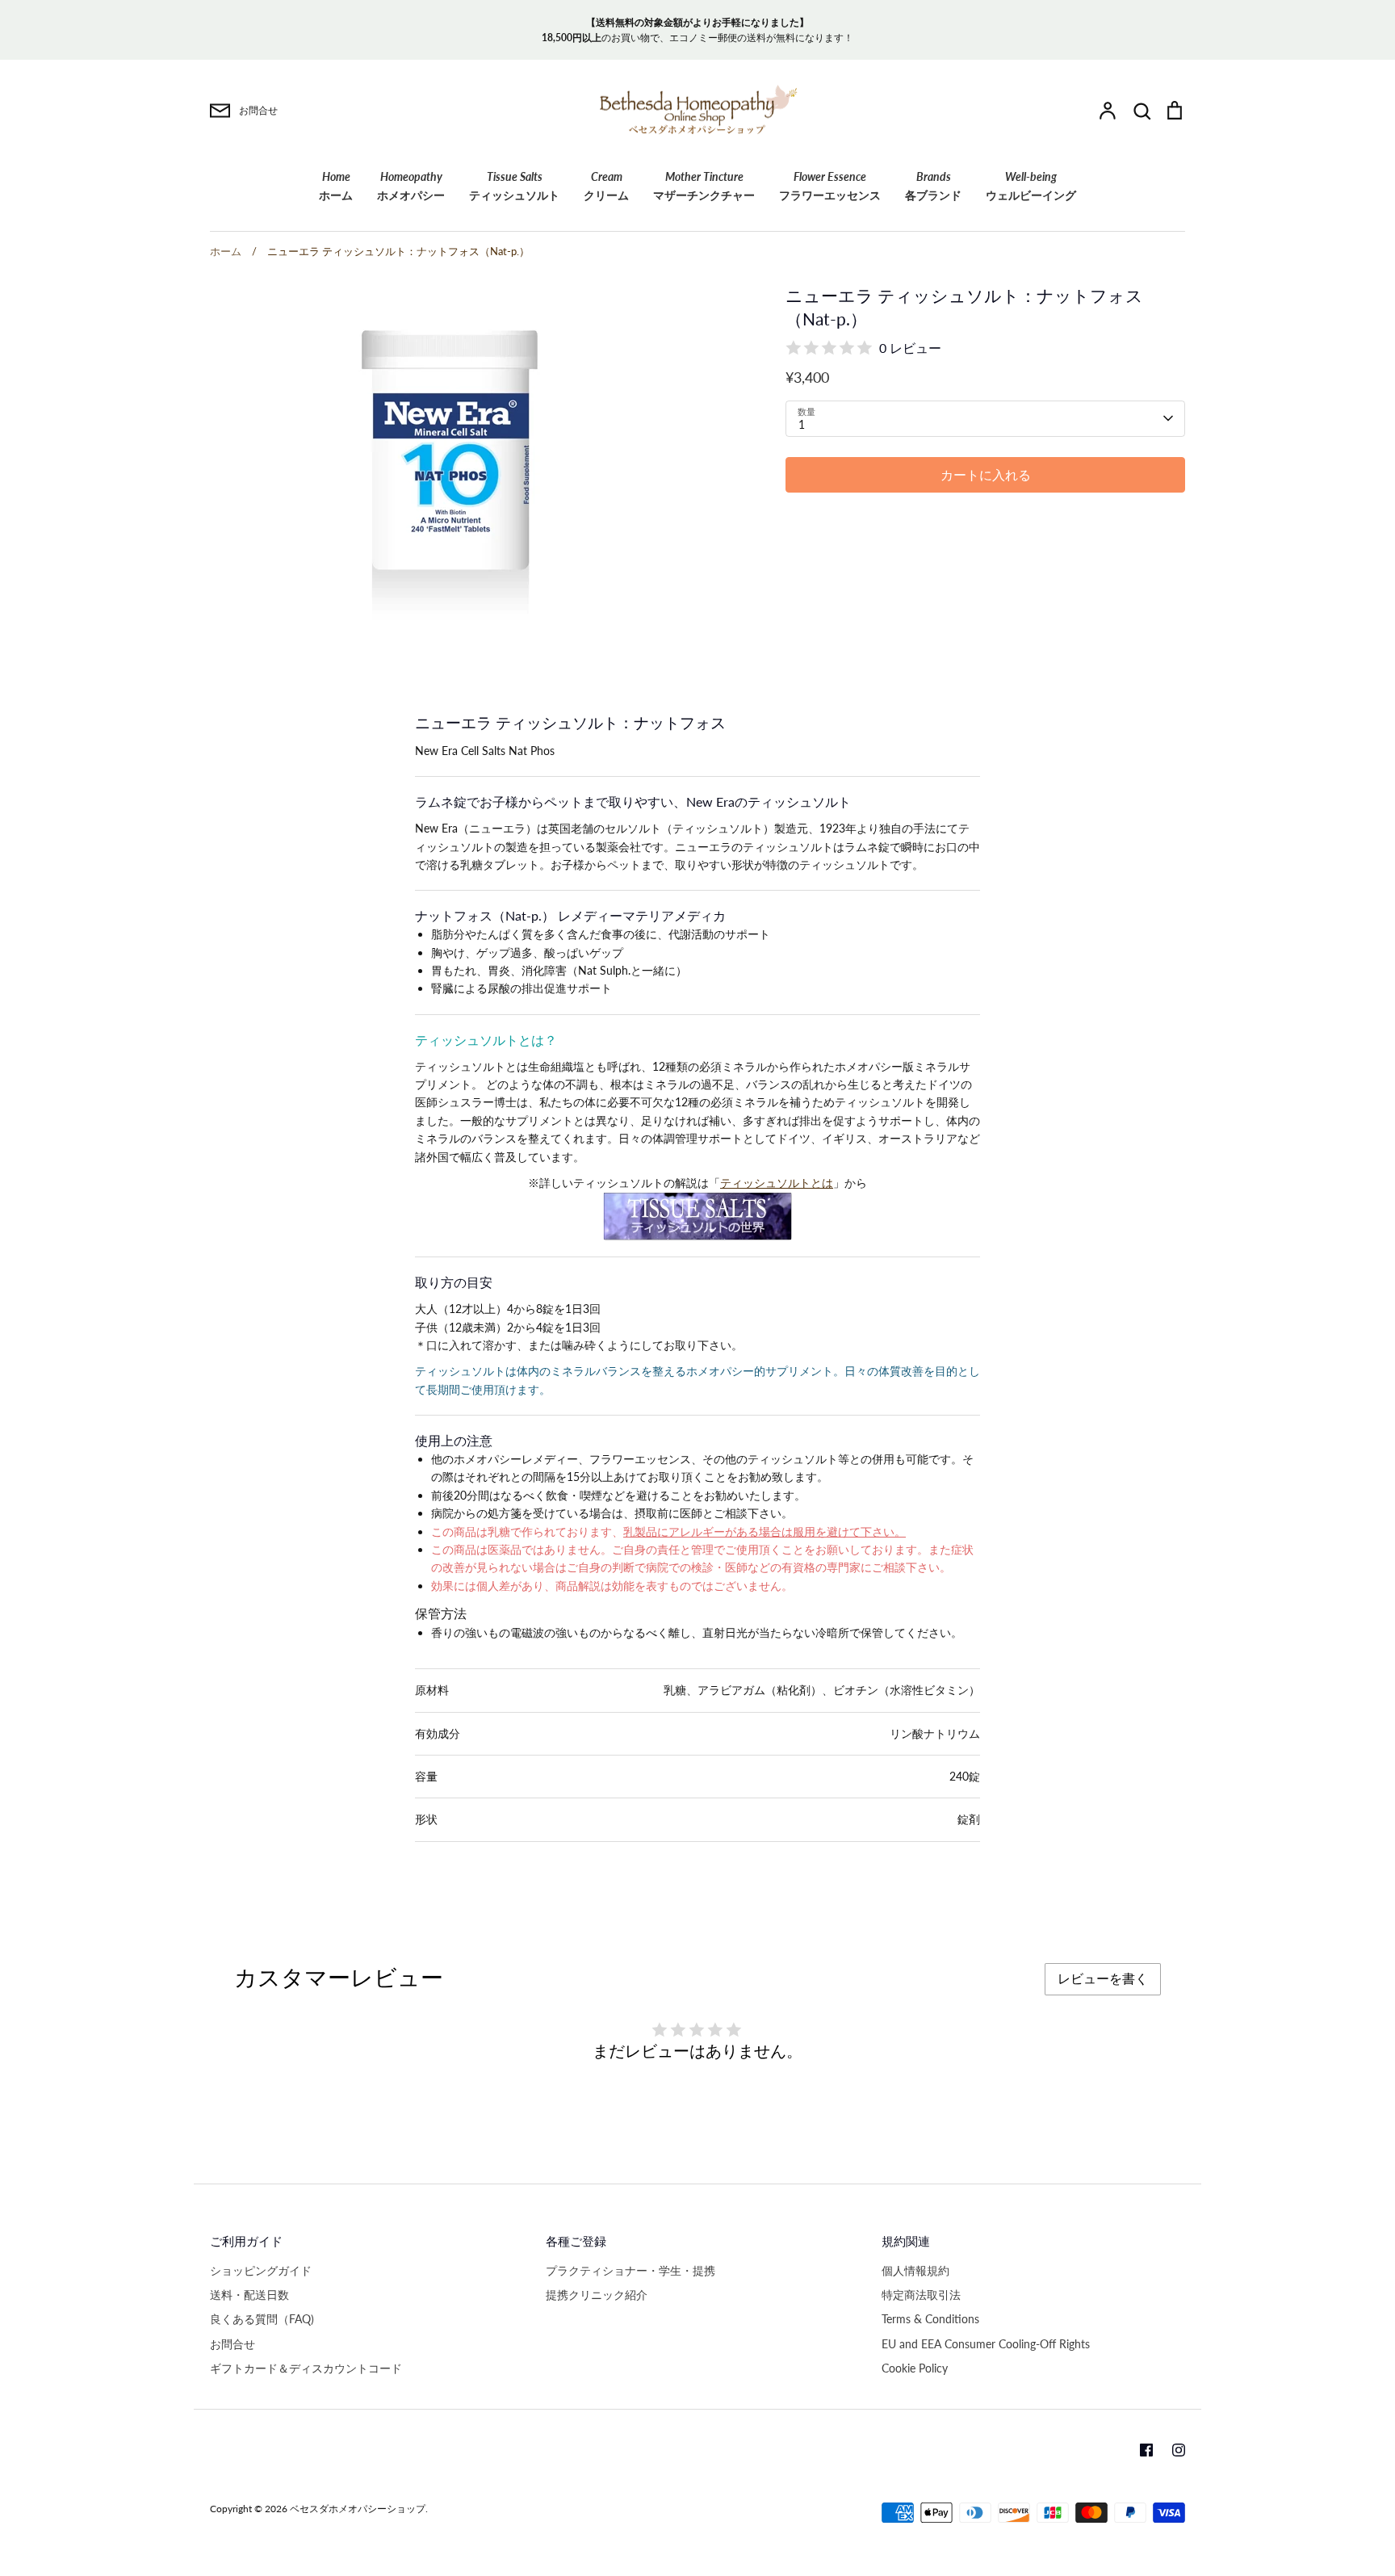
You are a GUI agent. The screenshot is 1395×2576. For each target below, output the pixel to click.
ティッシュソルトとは (777, 1183)
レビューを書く (1103, 1978)
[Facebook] (1146, 2450)
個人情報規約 (915, 2270)
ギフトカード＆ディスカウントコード (306, 2368)
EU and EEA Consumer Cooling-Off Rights (986, 2344)
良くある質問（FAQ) (262, 2319)
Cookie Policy (915, 2368)
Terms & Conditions (930, 2319)
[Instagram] (1179, 2450)
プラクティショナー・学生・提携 (630, 2270)
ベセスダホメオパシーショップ (358, 2509)
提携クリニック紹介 (597, 2295)
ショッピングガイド (261, 2270)
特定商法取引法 (921, 2295)
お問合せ (232, 2344)
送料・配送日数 (249, 2295)
